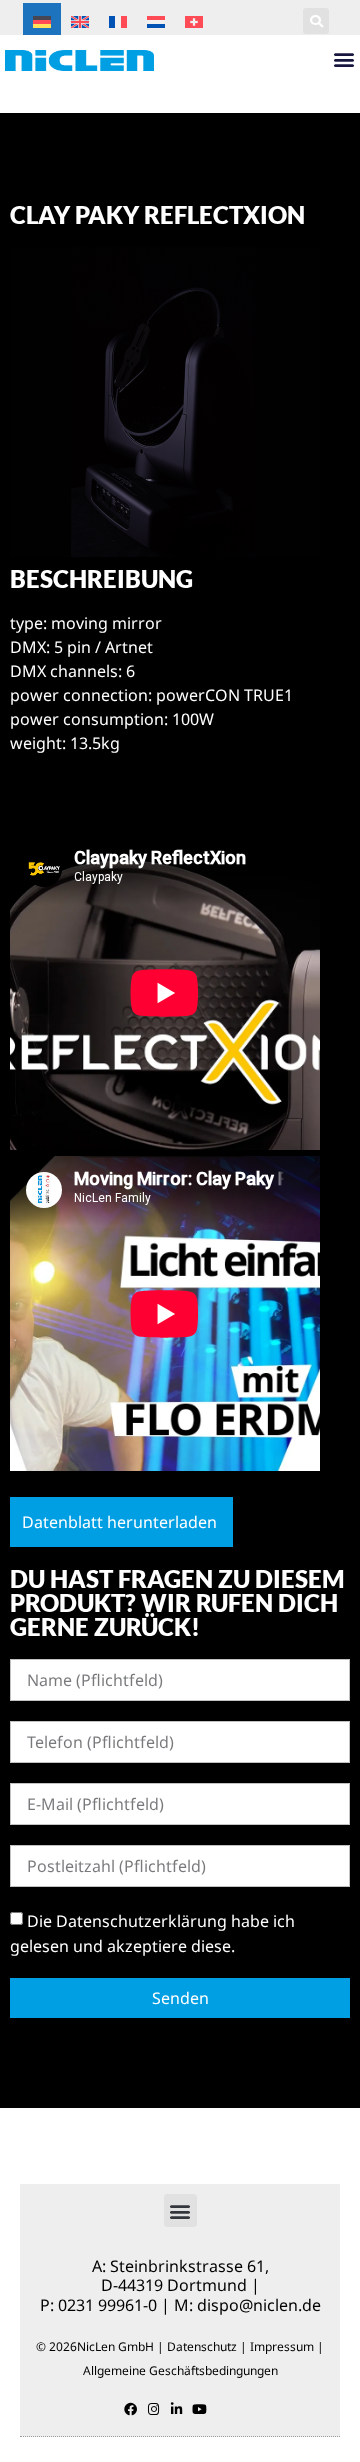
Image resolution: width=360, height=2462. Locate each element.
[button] (316, 21)
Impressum (282, 2346)
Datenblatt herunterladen (119, 1522)
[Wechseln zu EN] (80, 20)
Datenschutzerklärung (141, 1920)
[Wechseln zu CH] (194, 20)
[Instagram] (153, 2409)
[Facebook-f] (130, 2409)
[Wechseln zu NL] (156, 20)
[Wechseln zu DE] (42, 20)
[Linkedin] (176, 2409)
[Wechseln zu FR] (118, 20)
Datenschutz (202, 2346)
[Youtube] (199, 2409)
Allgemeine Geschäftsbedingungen (180, 2370)
